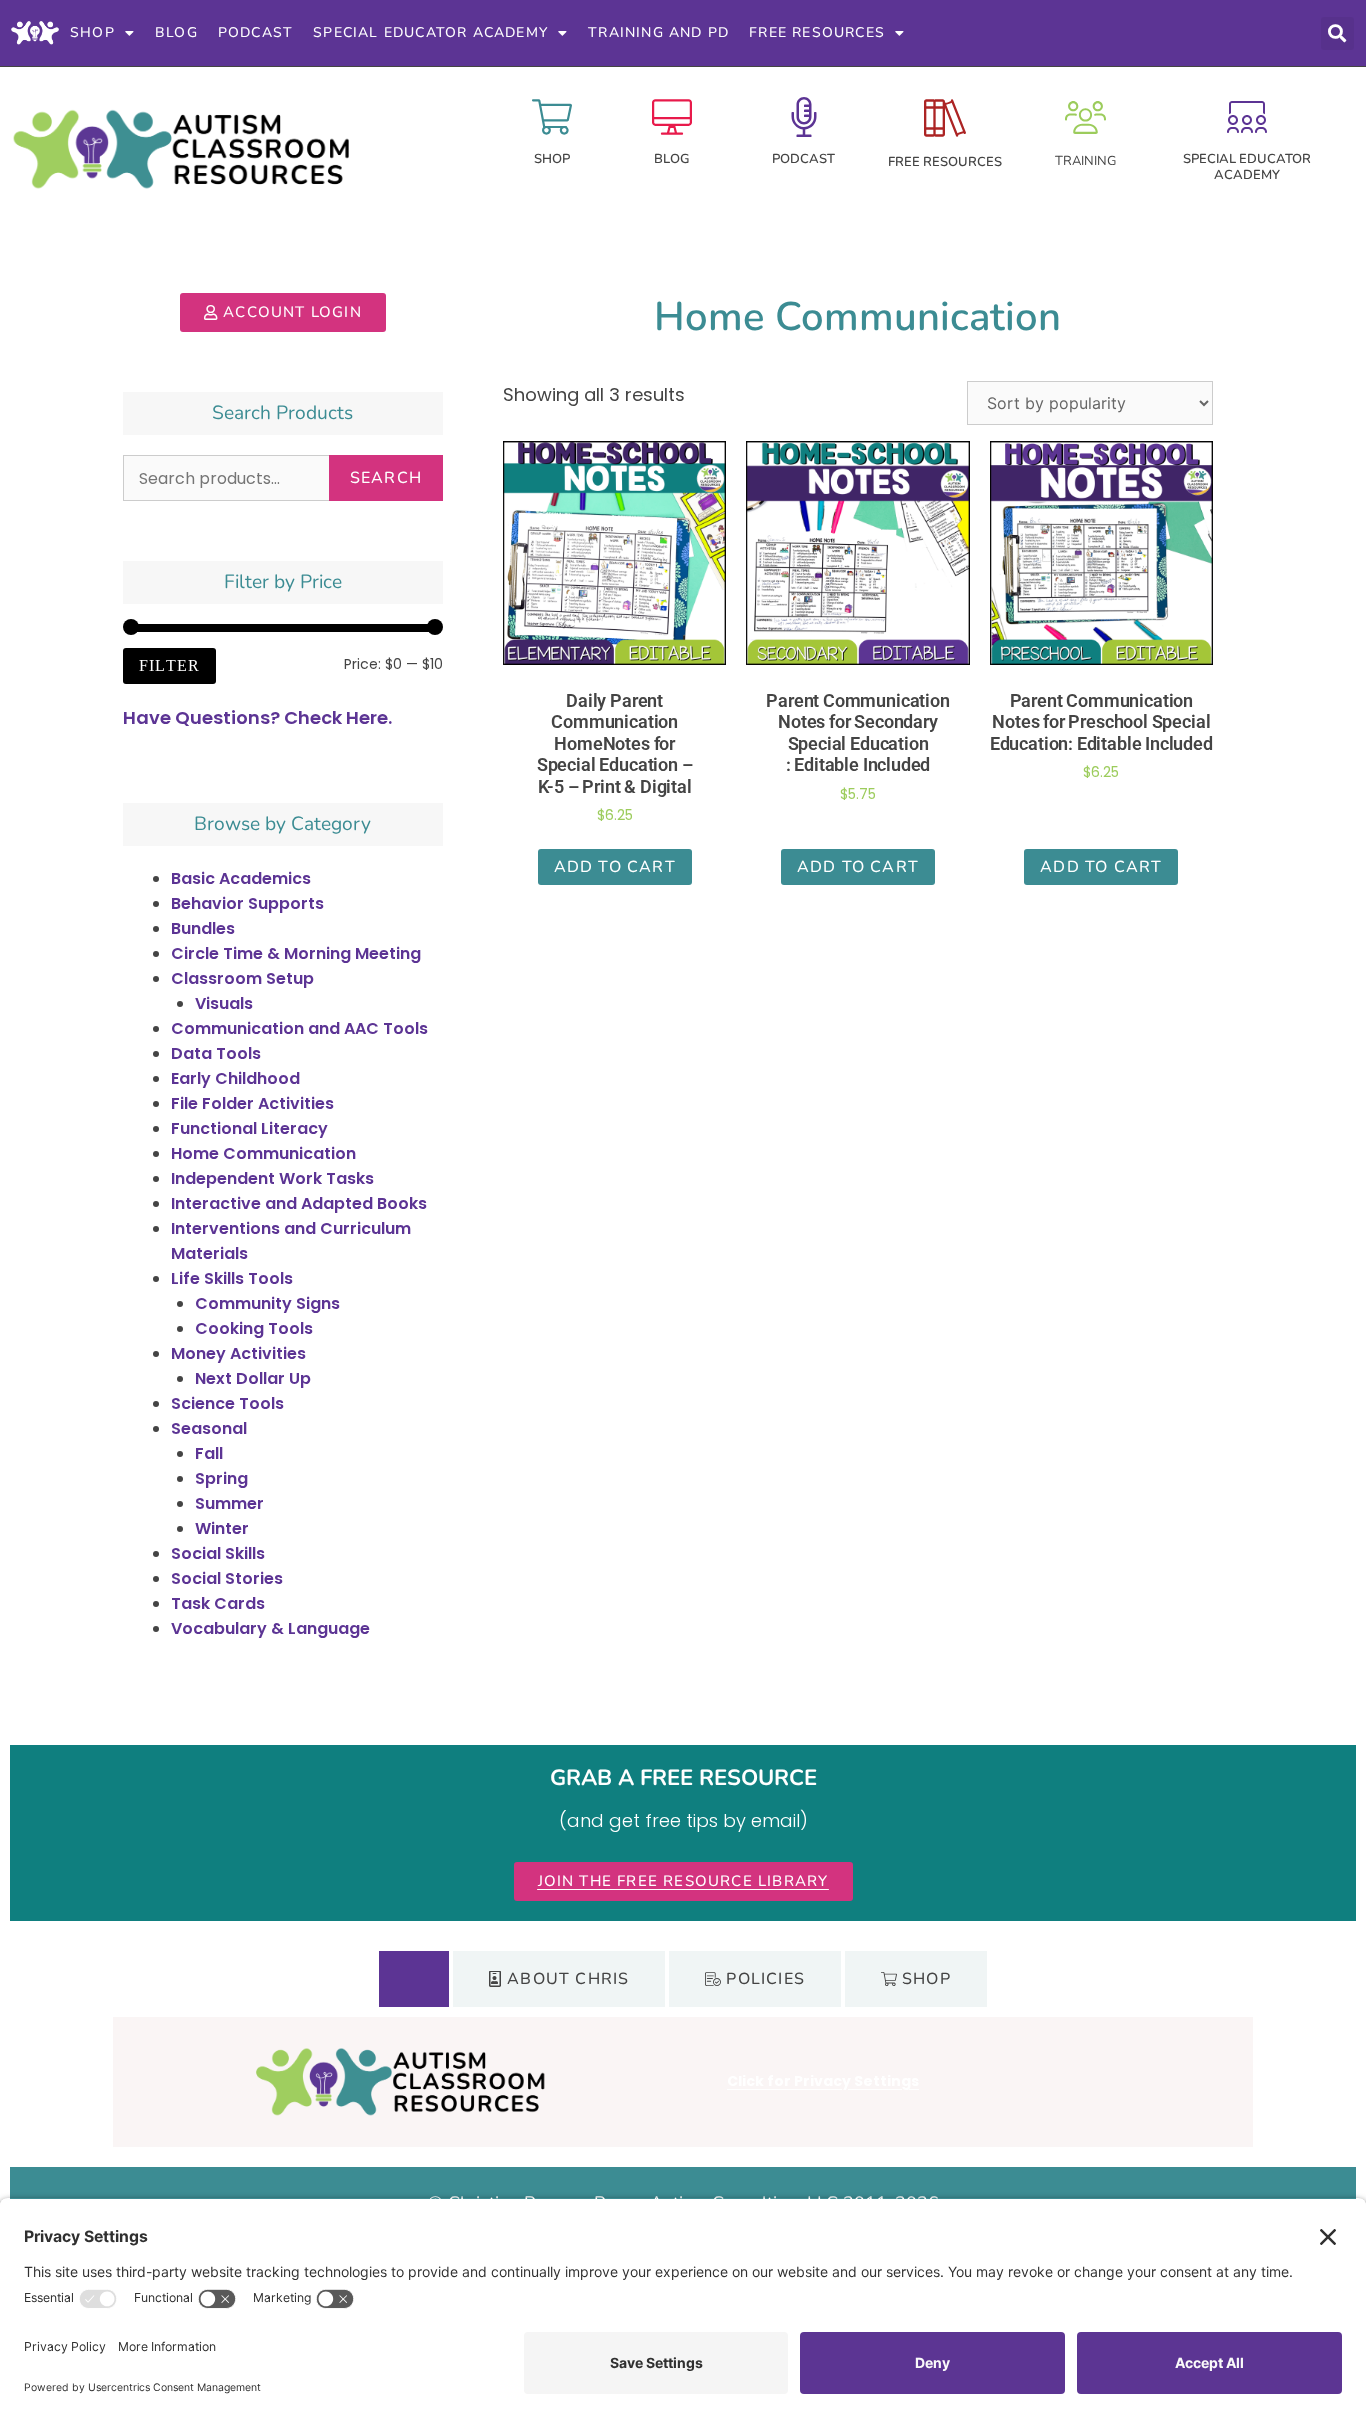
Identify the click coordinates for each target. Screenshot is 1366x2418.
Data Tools (216, 1053)
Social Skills (218, 1553)
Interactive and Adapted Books (299, 1203)
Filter (169, 665)
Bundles (203, 928)
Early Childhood (235, 1078)
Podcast (255, 32)
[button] (1337, 33)
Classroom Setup (242, 978)
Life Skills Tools (232, 1278)
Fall (209, 1453)
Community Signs (267, 1303)
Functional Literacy (249, 1128)
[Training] (1085, 117)
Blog (176, 32)
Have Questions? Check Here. (257, 717)
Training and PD (658, 32)
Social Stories (227, 1578)
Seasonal (209, 1428)
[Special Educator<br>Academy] (1247, 117)
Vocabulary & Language (270, 1628)
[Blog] (672, 117)
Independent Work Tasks (272, 1178)
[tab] (414, 1979)
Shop (92, 32)
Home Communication (263, 1153)
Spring (221, 1478)
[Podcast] (804, 117)
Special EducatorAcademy (1247, 167)
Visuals (224, 1003)
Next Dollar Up (253, 1378)
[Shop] (552, 117)
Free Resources (817, 32)
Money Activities (238, 1353)
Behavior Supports (247, 903)
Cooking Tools (254, 1328)
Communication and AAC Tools (299, 1028)
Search (386, 478)
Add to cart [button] (615, 867)
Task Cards (218, 1603)
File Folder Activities (252, 1103)
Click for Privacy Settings (823, 2081)
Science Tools (227, 1403)
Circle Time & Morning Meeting (296, 953)
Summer (229, 1503)
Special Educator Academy (430, 32)
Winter (222, 1528)
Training (1085, 161)
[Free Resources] (945, 118)
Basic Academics (241, 878)
